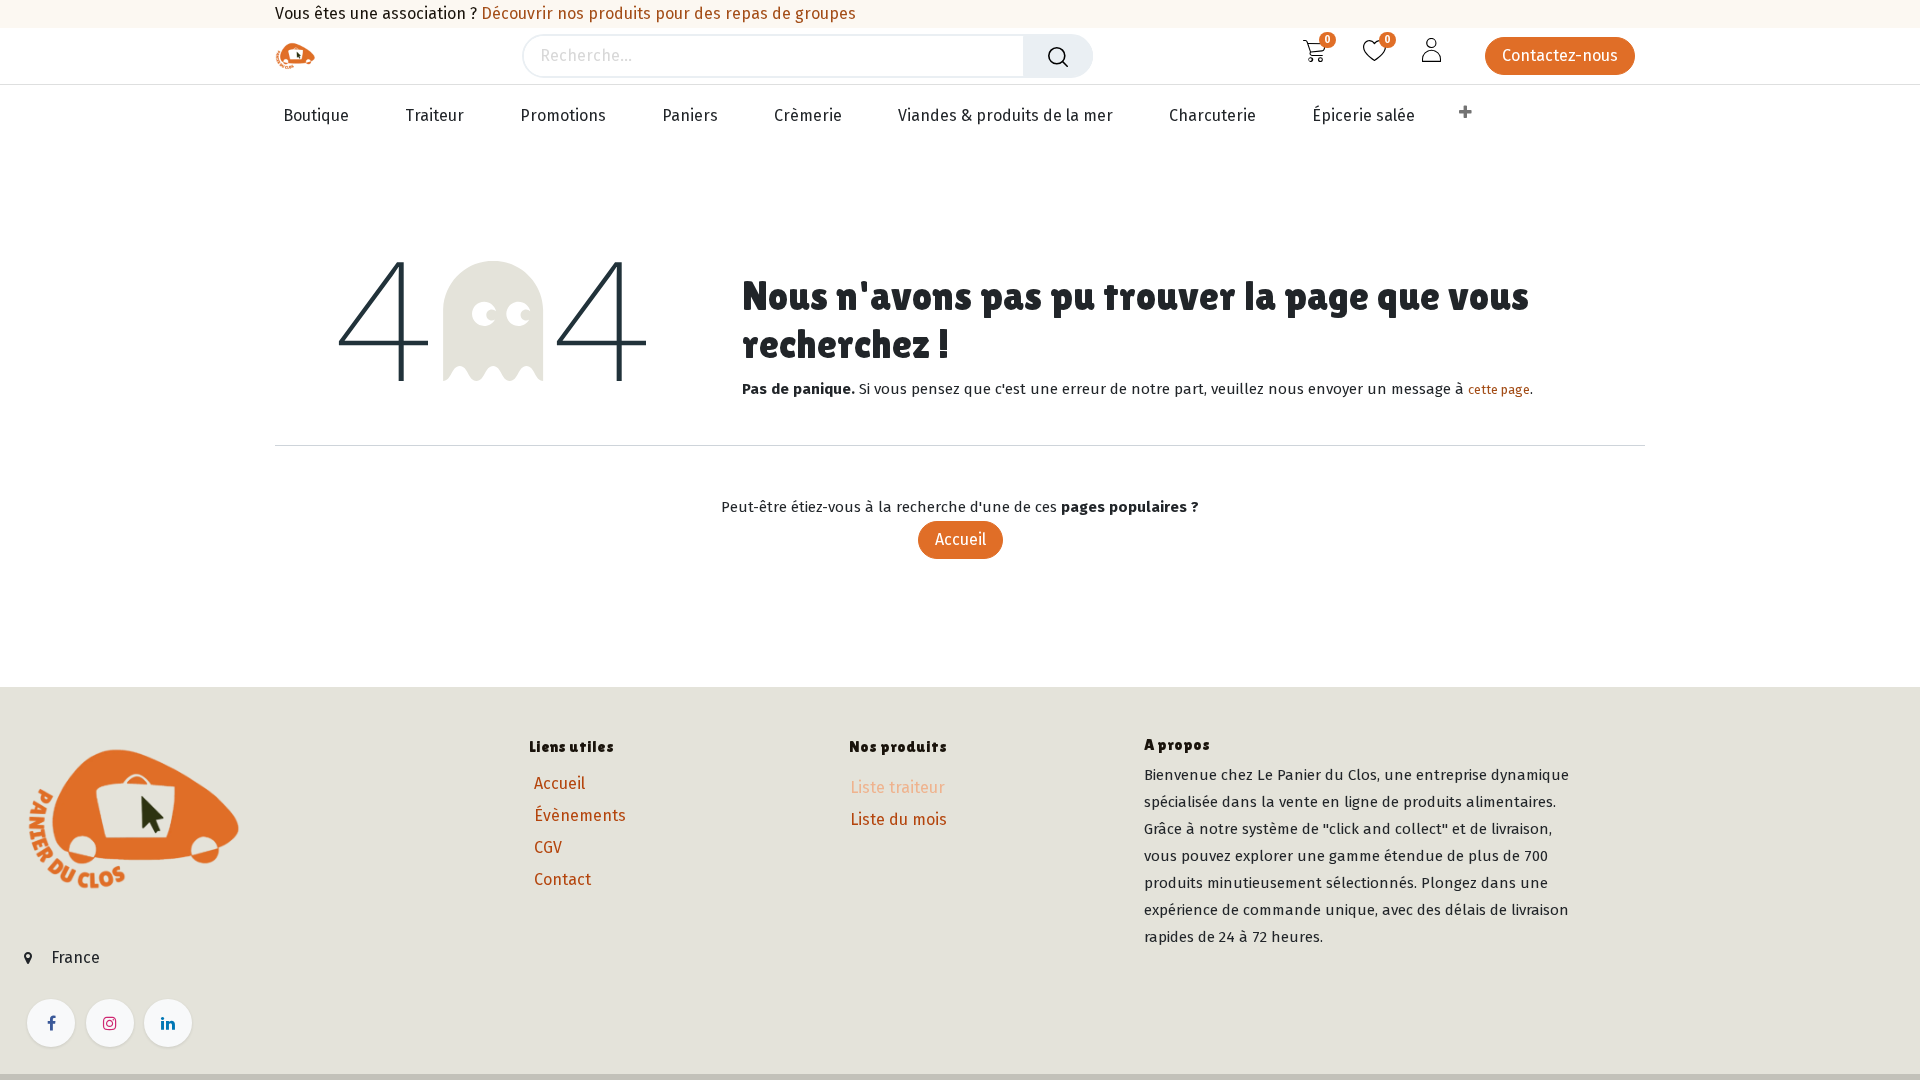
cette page (1499, 389)
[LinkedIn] (168, 1023)
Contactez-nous (1560, 55)
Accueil (960, 539)
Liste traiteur (897, 787)
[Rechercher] (1058, 56)
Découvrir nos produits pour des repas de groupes (668, 13)
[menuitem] (325, 116)
